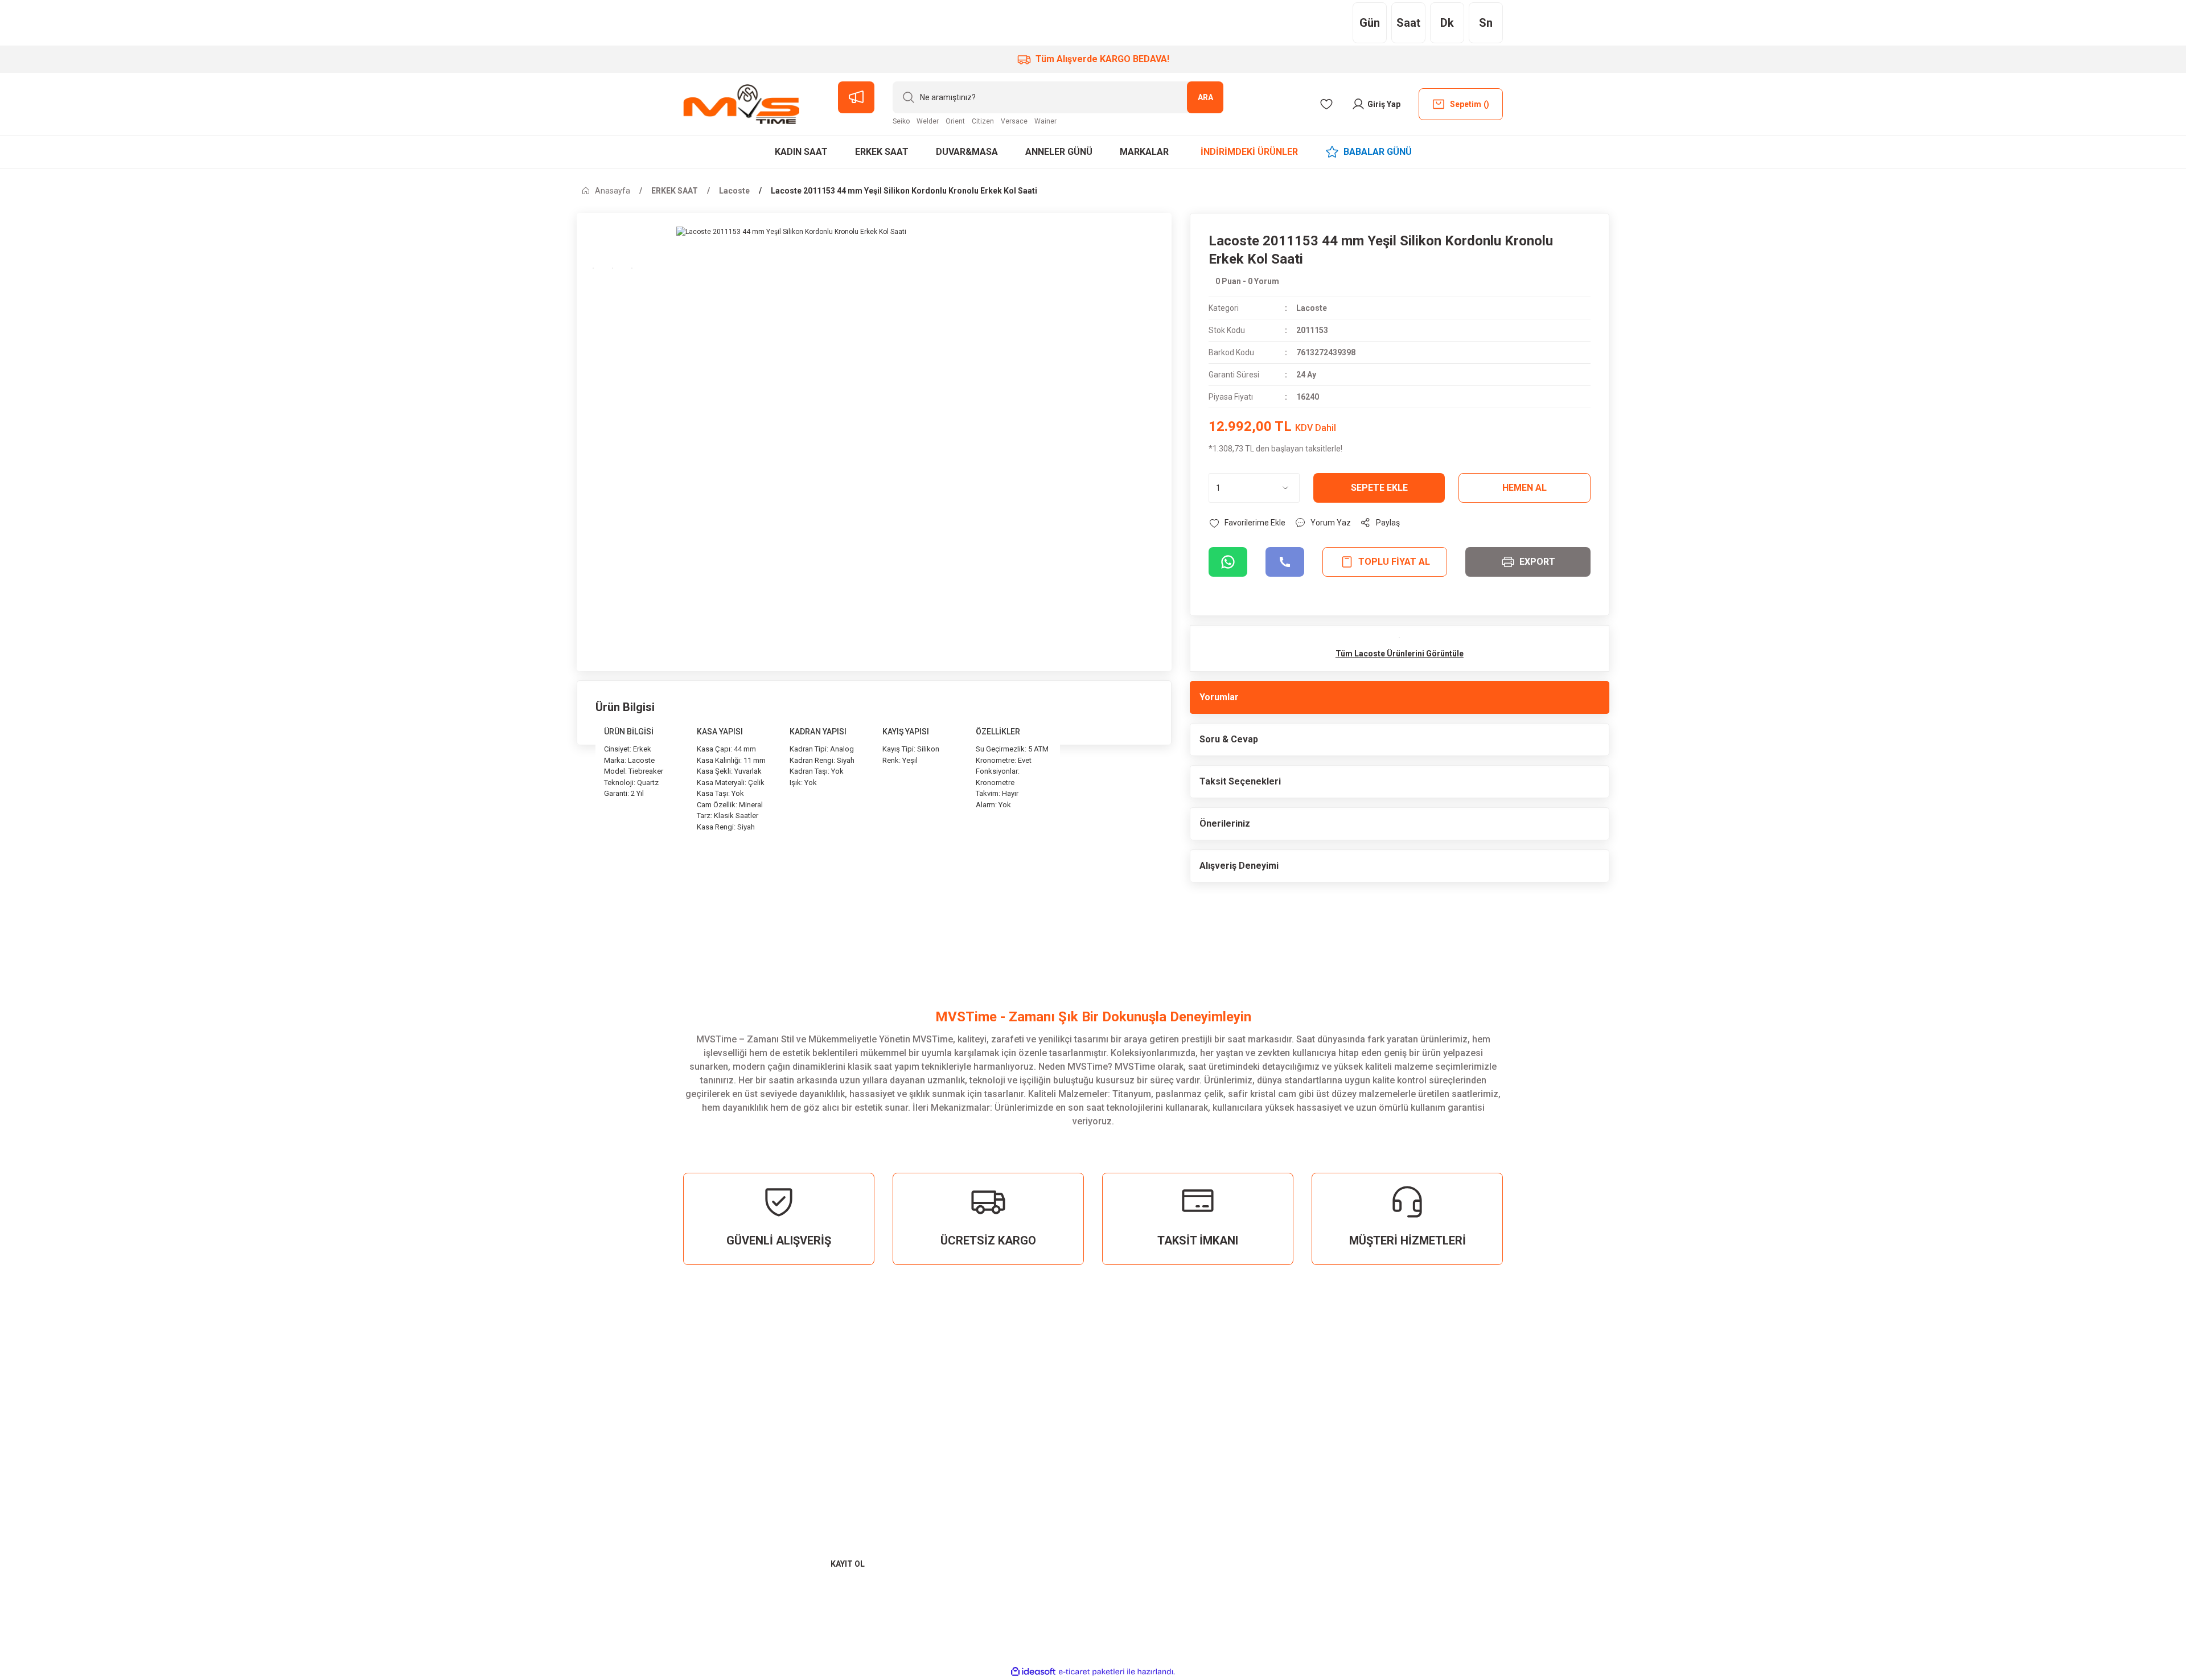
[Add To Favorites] (1247, 523)
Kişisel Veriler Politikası (1544, 1445)
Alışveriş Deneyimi (1239, 866)
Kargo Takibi (1884, 1445)
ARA (1205, 97)
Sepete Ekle (1379, 488)
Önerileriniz (1225, 823)
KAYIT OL (848, 1564)
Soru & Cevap (1229, 739)
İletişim (1873, 1404)
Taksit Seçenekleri (1240, 781)
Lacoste (1312, 308)
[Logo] (741, 104)
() (1470, 104)
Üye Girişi (1149, 1424)
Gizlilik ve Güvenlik (1533, 1424)
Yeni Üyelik (1152, 1404)
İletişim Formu (1888, 1424)
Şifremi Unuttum (1164, 1445)
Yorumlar (1219, 697)
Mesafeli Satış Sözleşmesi (1550, 1404)
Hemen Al (1525, 488)
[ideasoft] (1033, 1672)
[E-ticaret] (1092, 1672)
